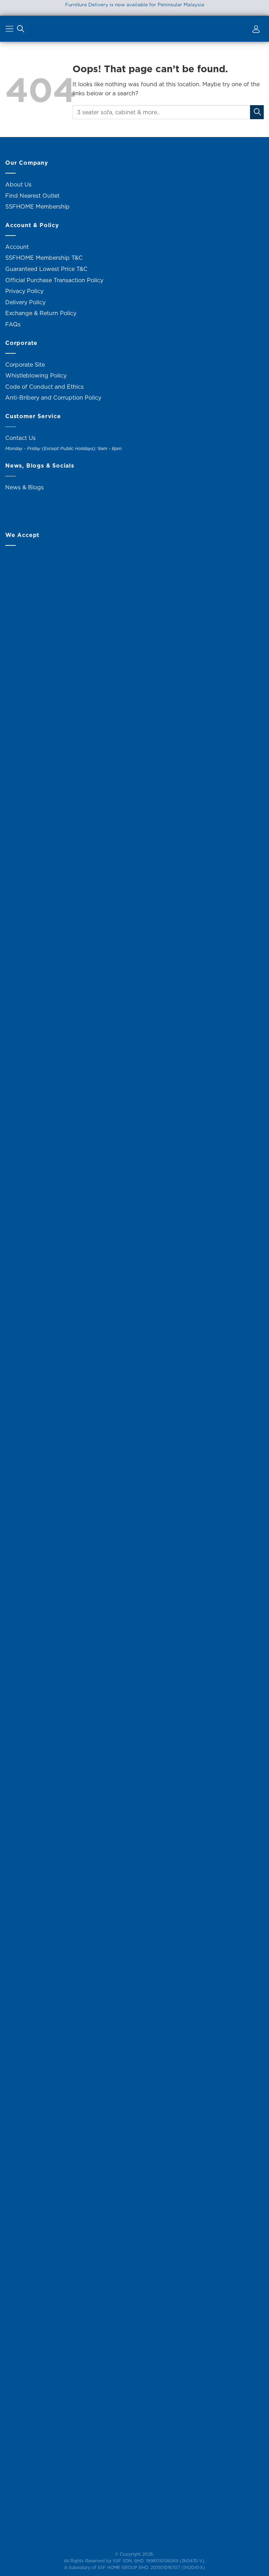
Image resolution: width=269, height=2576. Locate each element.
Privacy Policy (24, 291)
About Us (18, 184)
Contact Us (20, 438)
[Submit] (257, 112)
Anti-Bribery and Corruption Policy (53, 397)
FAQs (13, 324)
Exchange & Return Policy (41, 313)
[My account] (255, 30)
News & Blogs (25, 487)
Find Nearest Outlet (32, 196)
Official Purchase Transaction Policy (54, 280)
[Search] (21, 30)
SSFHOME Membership (37, 206)
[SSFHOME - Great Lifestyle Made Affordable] (134, 29)
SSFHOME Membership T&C (44, 258)
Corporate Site (25, 365)
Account (17, 247)
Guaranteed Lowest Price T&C (46, 269)
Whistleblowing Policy (36, 375)
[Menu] (10, 30)
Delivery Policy (25, 302)
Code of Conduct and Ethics (44, 387)
